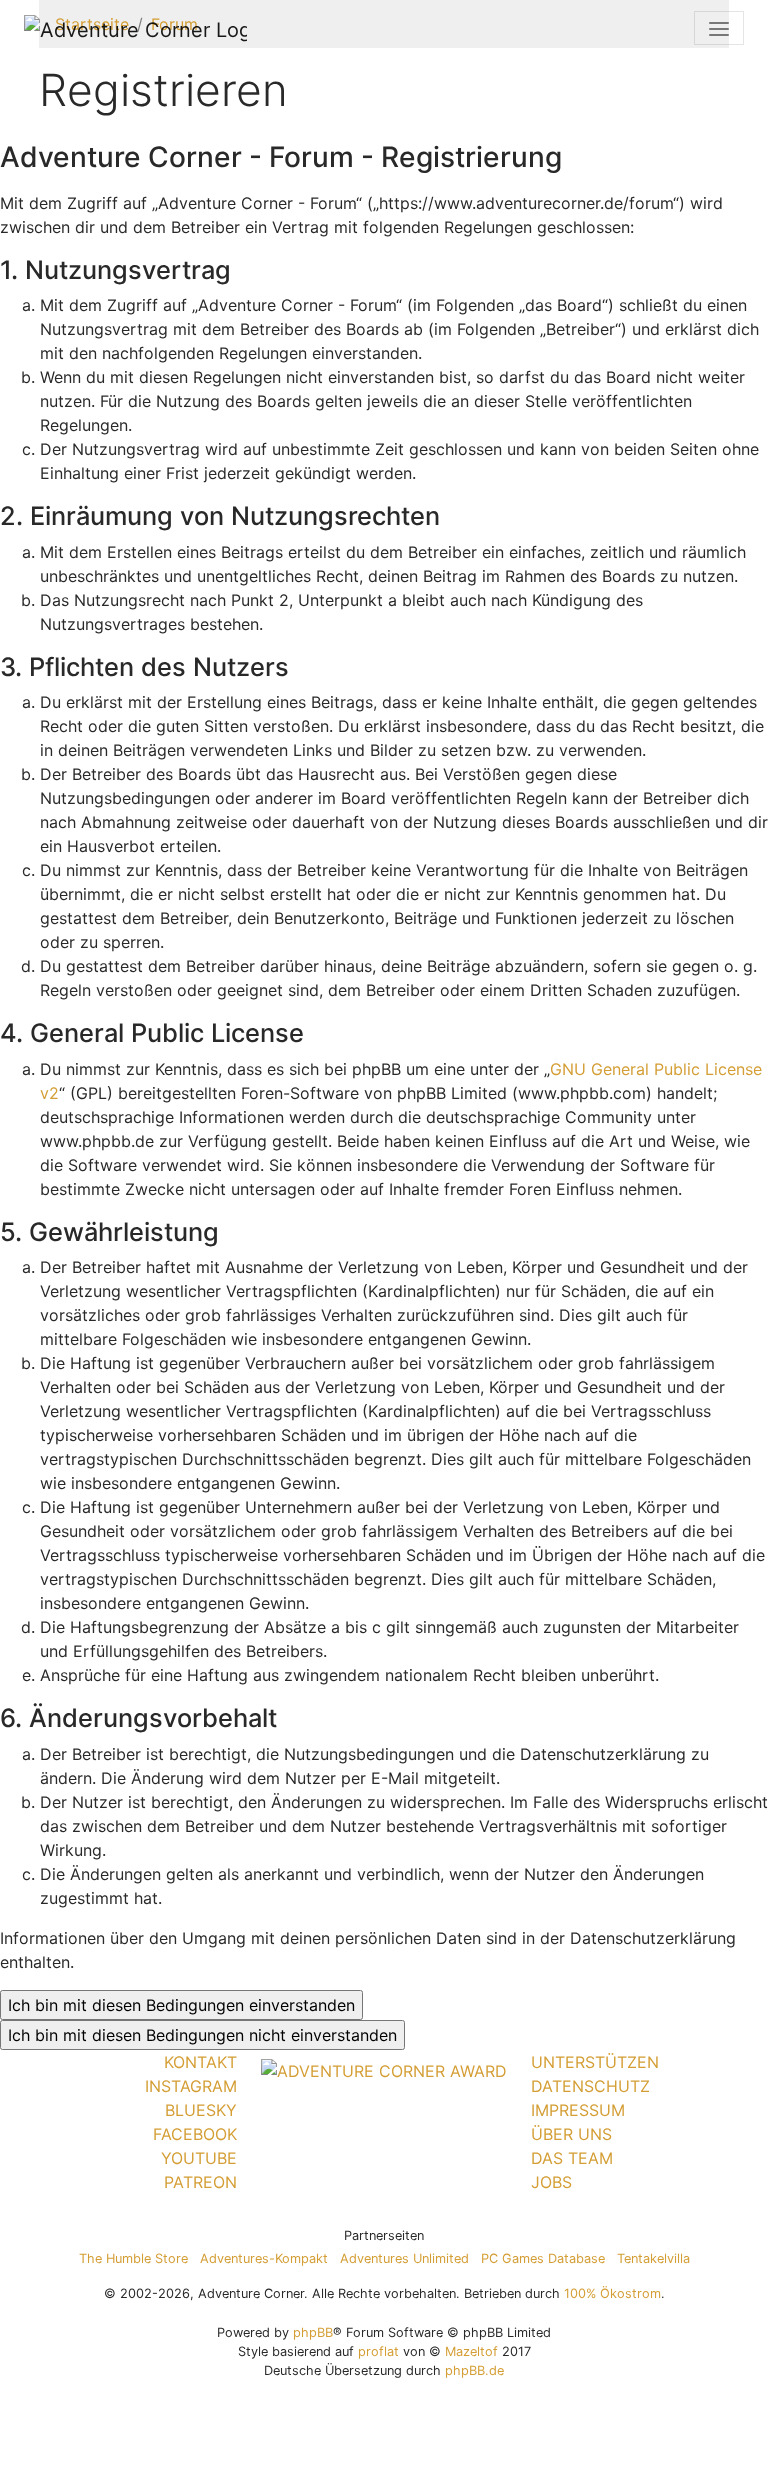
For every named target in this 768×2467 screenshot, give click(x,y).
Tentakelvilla (653, 2258)
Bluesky (201, 2110)
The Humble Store (133, 2258)
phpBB (313, 2332)
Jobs (551, 2182)
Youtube (199, 2158)
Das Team (572, 2158)
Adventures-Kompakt (264, 2258)
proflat (378, 2351)
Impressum (578, 2110)
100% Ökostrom (612, 2293)
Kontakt (200, 2062)
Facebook (195, 2134)
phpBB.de (474, 2370)
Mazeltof (471, 2351)
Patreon (200, 2182)
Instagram (191, 2086)
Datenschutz (590, 2086)
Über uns (571, 2134)
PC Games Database (543, 2258)
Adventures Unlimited (404, 2258)
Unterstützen (595, 2062)
